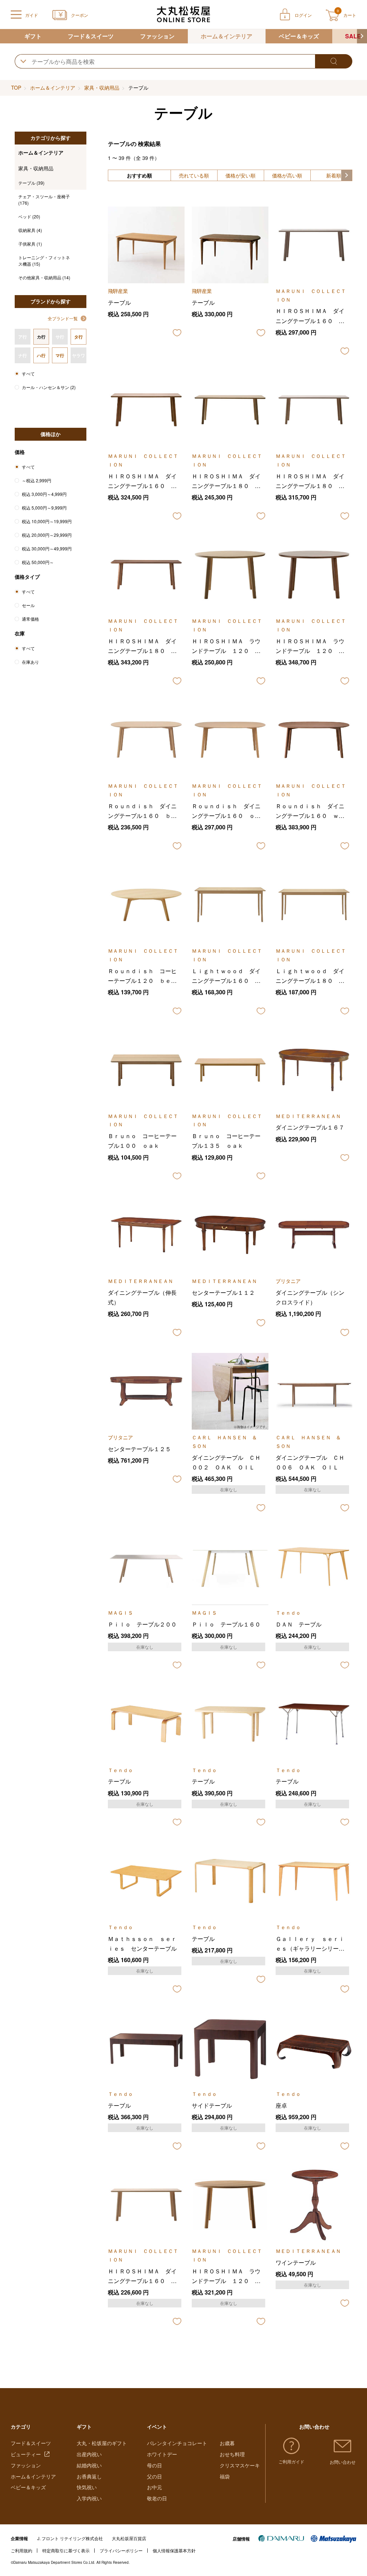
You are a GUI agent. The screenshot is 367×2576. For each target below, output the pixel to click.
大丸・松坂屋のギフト (102, 2443)
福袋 (225, 2476)
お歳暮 (227, 2443)
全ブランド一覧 (63, 318)
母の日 (154, 2465)
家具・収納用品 (102, 87)
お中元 (154, 2487)
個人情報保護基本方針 (174, 2550)
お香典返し (89, 2476)
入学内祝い (89, 2498)
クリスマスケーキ (240, 2465)
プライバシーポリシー (121, 2550)
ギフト (33, 36)
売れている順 (194, 175)
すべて (28, 373)
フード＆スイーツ (91, 36)
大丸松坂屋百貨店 (129, 2538)
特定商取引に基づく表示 (66, 2550)
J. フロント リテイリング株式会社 (70, 2538)
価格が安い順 (240, 175)
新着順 (334, 175)
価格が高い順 (287, 175)
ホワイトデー (162, 2454)
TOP (16, 87)
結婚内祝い (89, 2465)
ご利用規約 (22, 2550)
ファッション (157, 36)
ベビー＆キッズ (299, 36)
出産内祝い (89, 2454)
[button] (362, 36)
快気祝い (87, 2487)
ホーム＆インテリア (227, 36)
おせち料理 (232, 2454)
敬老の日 (157, 2498)
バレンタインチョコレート (177, 2443)
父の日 (154, 2476)
